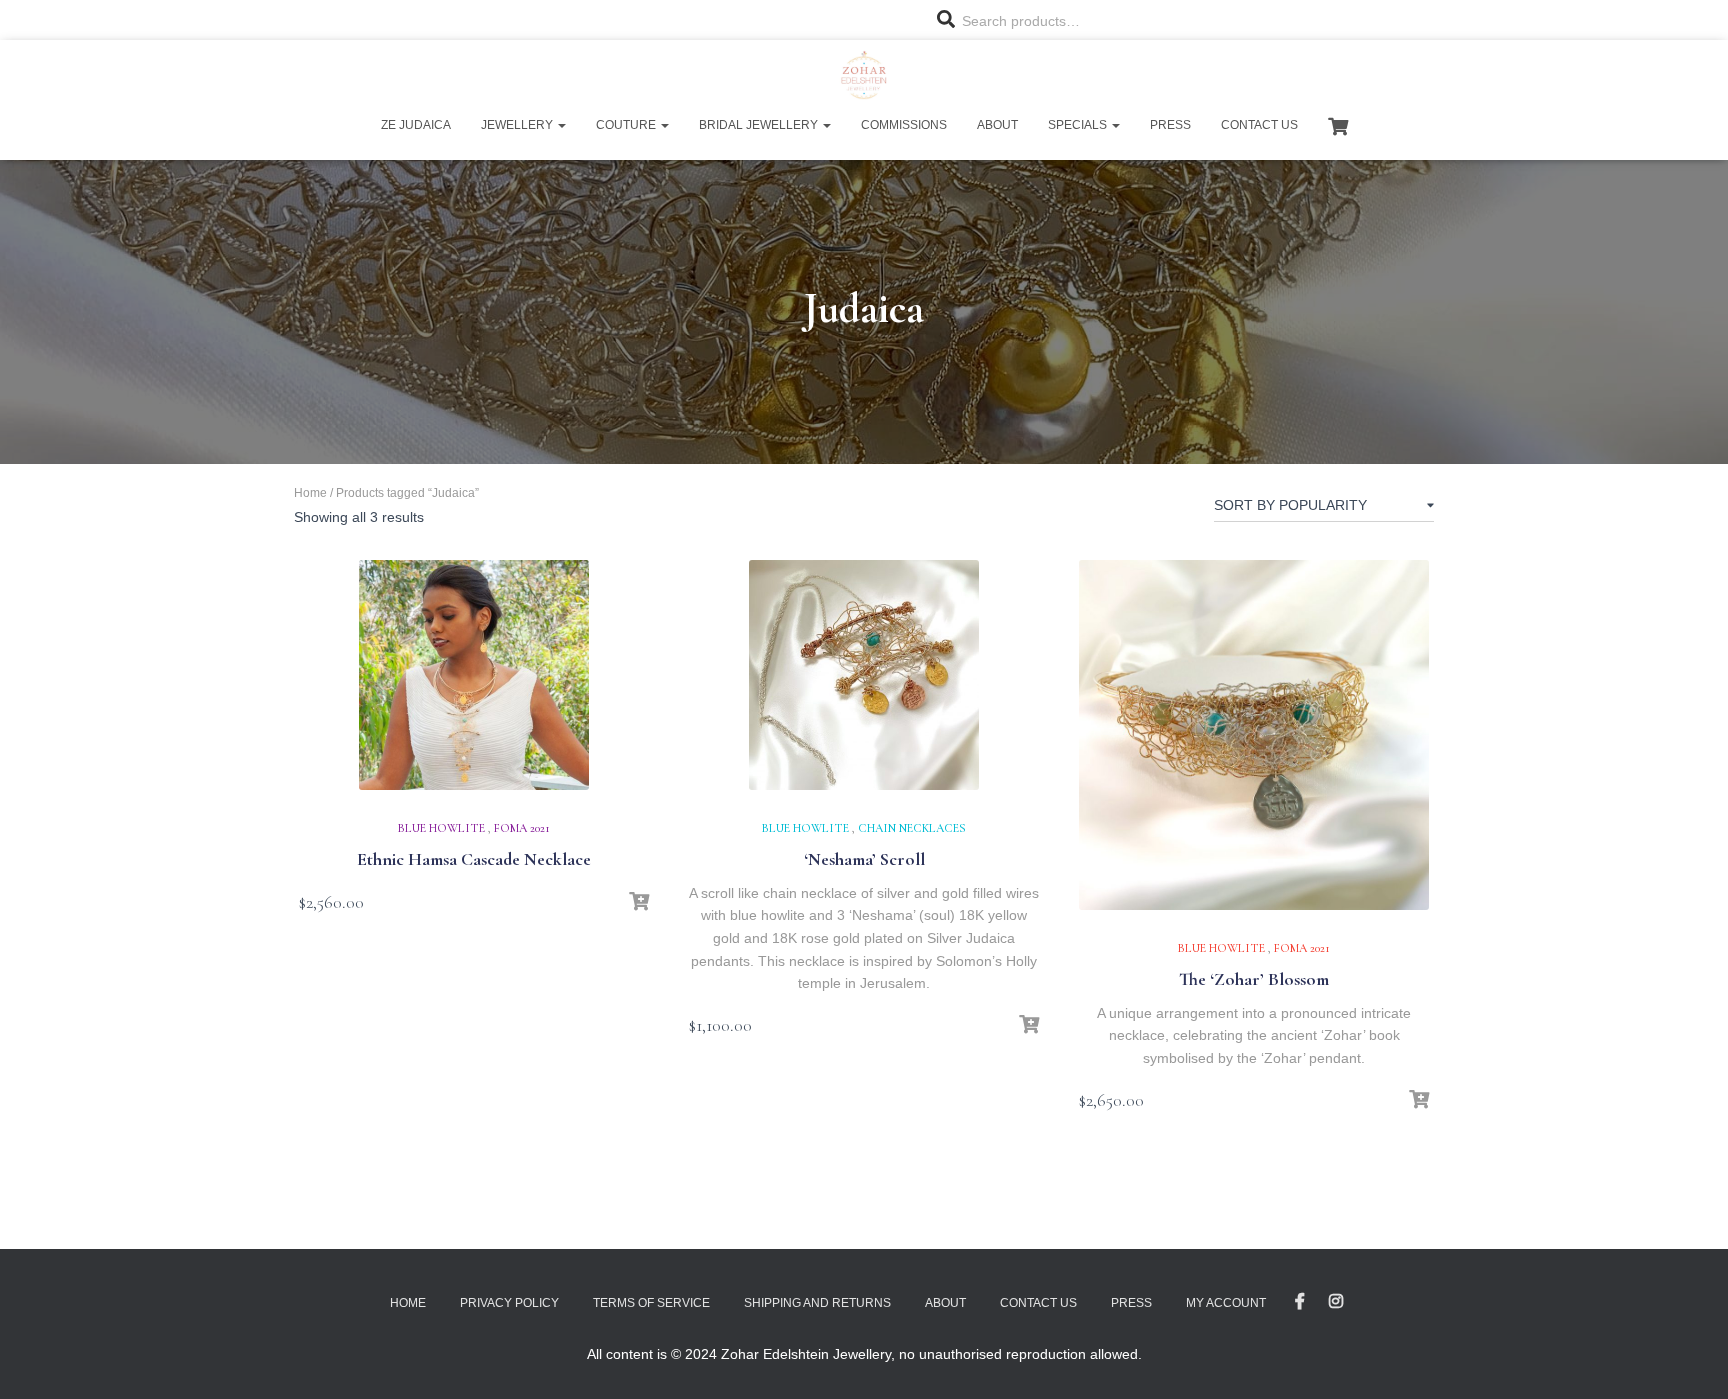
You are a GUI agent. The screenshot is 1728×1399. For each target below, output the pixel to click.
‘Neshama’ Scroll (864, 859)
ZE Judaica (416, 125)
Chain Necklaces (912, 828)
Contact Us (1259, 125)
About (997, 125)
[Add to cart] (639, 902)
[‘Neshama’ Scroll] (864, 675)
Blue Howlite (441, 828)
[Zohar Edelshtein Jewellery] (863, 75)
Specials (1079, 125)
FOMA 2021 (522, 828)
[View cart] (1338, 124)
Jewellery (518, 125)
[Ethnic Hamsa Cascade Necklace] (474, 675)
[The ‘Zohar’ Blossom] (1254, 735)
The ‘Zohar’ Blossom (1254, 979)
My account (1226, 1303)
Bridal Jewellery (760, 125)
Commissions (904, 125)
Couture (627, 125)
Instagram (1336, 1302)
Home (310, 493)
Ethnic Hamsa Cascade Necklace (474, 859)
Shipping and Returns (817, 1303)
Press (1170, 125)
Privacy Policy (509, 1303)
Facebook (1300, 1302)
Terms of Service (651, 1303)
